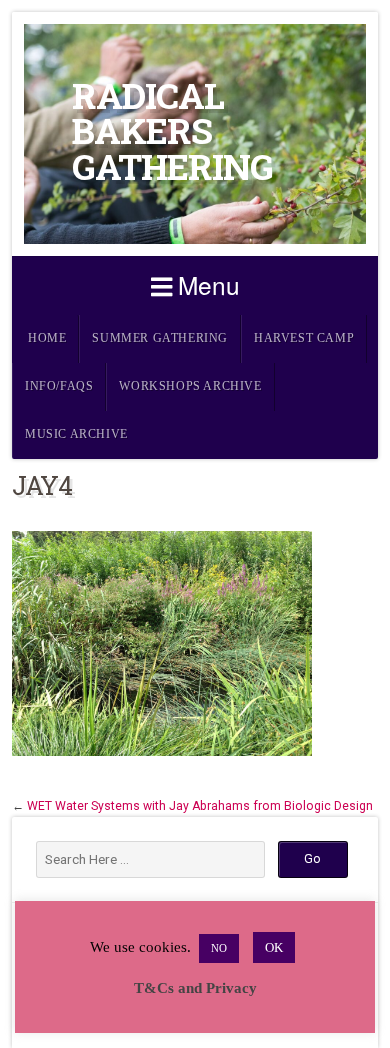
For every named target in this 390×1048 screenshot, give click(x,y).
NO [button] (219, 948)
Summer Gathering (160, 338)
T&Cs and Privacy (195, 988)
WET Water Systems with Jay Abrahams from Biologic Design (200, 806)
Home (47, 338)
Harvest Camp (304, 338)
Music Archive (76, 434)
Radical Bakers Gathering (172, 131)
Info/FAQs (59, 386)
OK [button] (274, 947)
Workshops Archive (190, 386)
